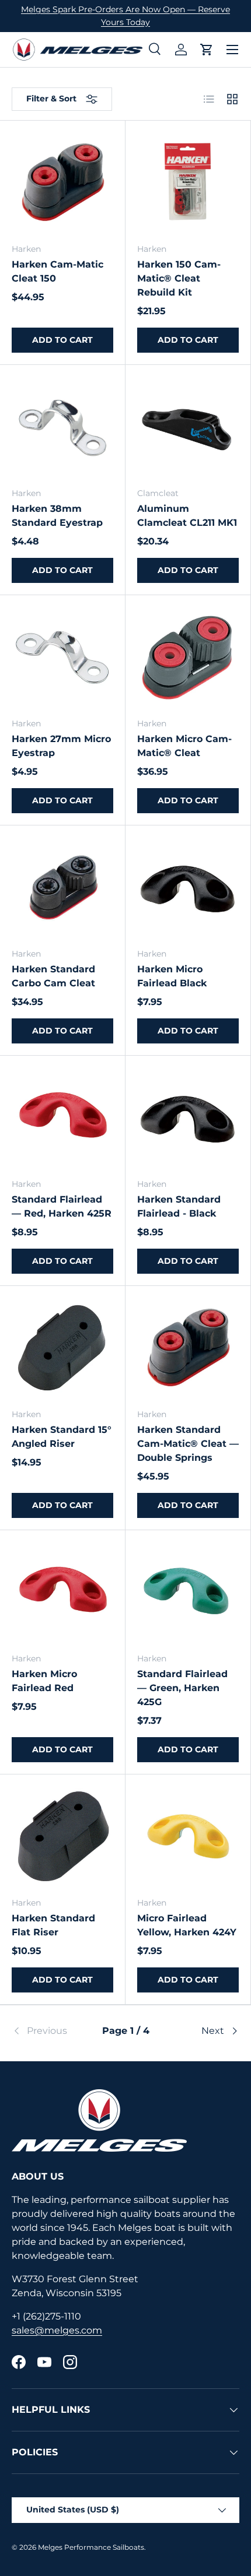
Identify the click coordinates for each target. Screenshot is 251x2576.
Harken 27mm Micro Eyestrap (61, 746)
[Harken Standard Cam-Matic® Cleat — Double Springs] (188, 1348)
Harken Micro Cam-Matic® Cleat (184, 746)
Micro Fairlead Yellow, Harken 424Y (187, 1925)
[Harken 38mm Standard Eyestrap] (62, 427)
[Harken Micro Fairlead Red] (62, 1593)
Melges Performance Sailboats (91, 2547)
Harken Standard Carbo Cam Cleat (53, 976)
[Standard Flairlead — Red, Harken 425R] (62, 1118)
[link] (50, 2031)
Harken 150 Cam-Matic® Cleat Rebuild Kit (179, 278)
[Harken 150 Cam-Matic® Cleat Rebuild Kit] (188, 183)
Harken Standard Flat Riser (53, 1925)
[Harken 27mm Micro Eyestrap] (62, 658)
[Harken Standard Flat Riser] (62, 1837)
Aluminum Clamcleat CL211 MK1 (187, 516)
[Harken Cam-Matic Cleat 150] (62, 183)
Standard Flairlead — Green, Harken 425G (182, 1688)
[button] (207, 50)
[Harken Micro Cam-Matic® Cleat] (188, 658)
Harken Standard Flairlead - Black (179, 1206)
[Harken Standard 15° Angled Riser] (62, 1348)
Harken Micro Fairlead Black (172, 976)
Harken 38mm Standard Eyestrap (57, 516)
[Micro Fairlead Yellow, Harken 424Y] (188, 1837)
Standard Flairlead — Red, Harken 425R (62, 1206)
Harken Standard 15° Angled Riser (62, 1437)
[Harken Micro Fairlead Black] (188, 888)
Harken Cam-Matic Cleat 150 (57, 271)
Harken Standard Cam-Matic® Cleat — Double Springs (188, 1444)
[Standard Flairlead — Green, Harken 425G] (188, 1593)
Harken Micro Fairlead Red (44, 1681)
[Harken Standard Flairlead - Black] (188, 1118)
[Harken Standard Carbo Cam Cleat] (62, 888)
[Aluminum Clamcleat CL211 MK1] (188, 427)
